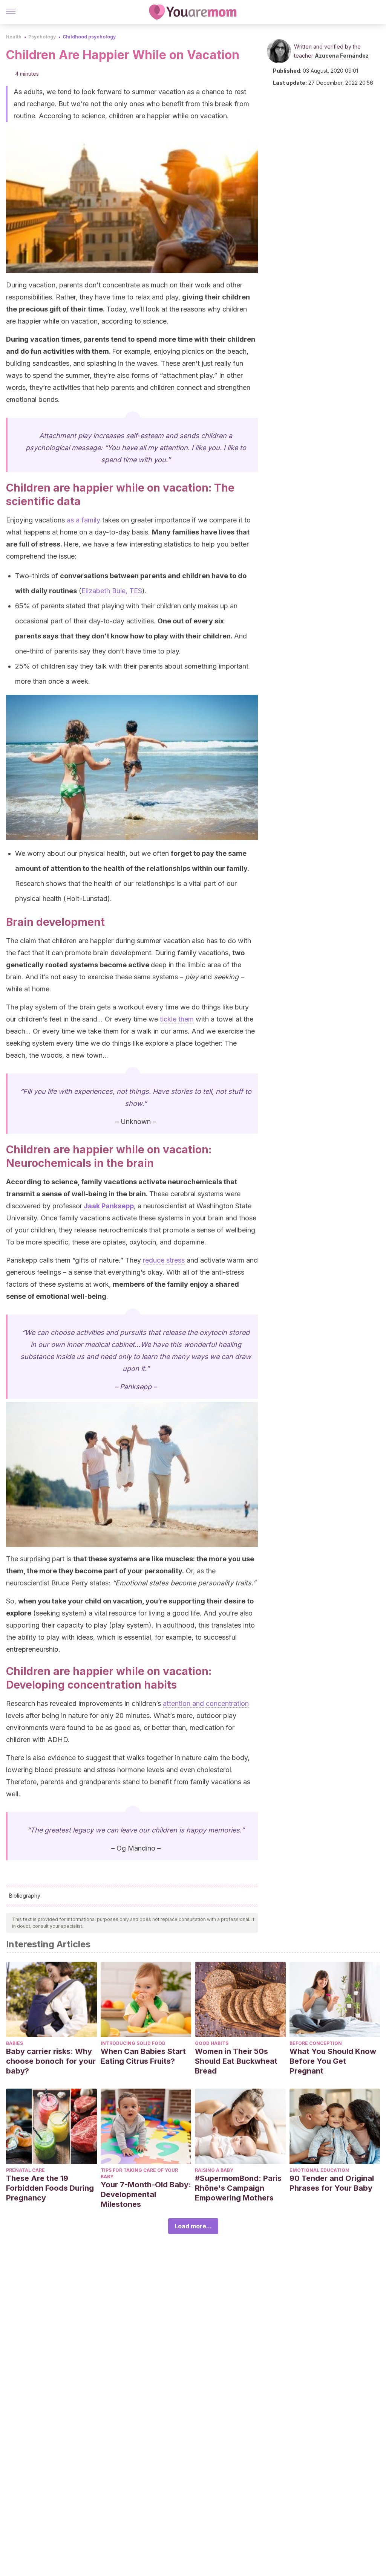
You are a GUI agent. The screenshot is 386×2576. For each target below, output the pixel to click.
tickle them (177, 1019)
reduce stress (164, 1260)
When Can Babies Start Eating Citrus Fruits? (143, 2056)
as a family (83, 520)
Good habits (212, 2043)
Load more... (193, 2226)
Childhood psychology (89, 37)
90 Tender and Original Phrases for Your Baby (332, 2183)
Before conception (316, 2043)
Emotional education (319, 2170)
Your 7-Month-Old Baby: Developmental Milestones (146, 2194)
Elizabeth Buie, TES (112, 591)
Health (14, 37)
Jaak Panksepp (109, 1206)
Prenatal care (25, 2170)
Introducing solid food (133, 2043)
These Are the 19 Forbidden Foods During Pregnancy (50, 2188)
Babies (15, 2043)
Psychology (42, 37)
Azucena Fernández (342, 56)
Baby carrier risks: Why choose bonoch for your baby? (51, 2061)
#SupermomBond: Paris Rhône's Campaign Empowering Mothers (238, 2188)
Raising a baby (214, 2170)
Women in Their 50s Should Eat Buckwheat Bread (236, 2061)
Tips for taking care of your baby (139, 2173)
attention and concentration (206, 1703)
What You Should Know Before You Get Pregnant (333, 2061)
